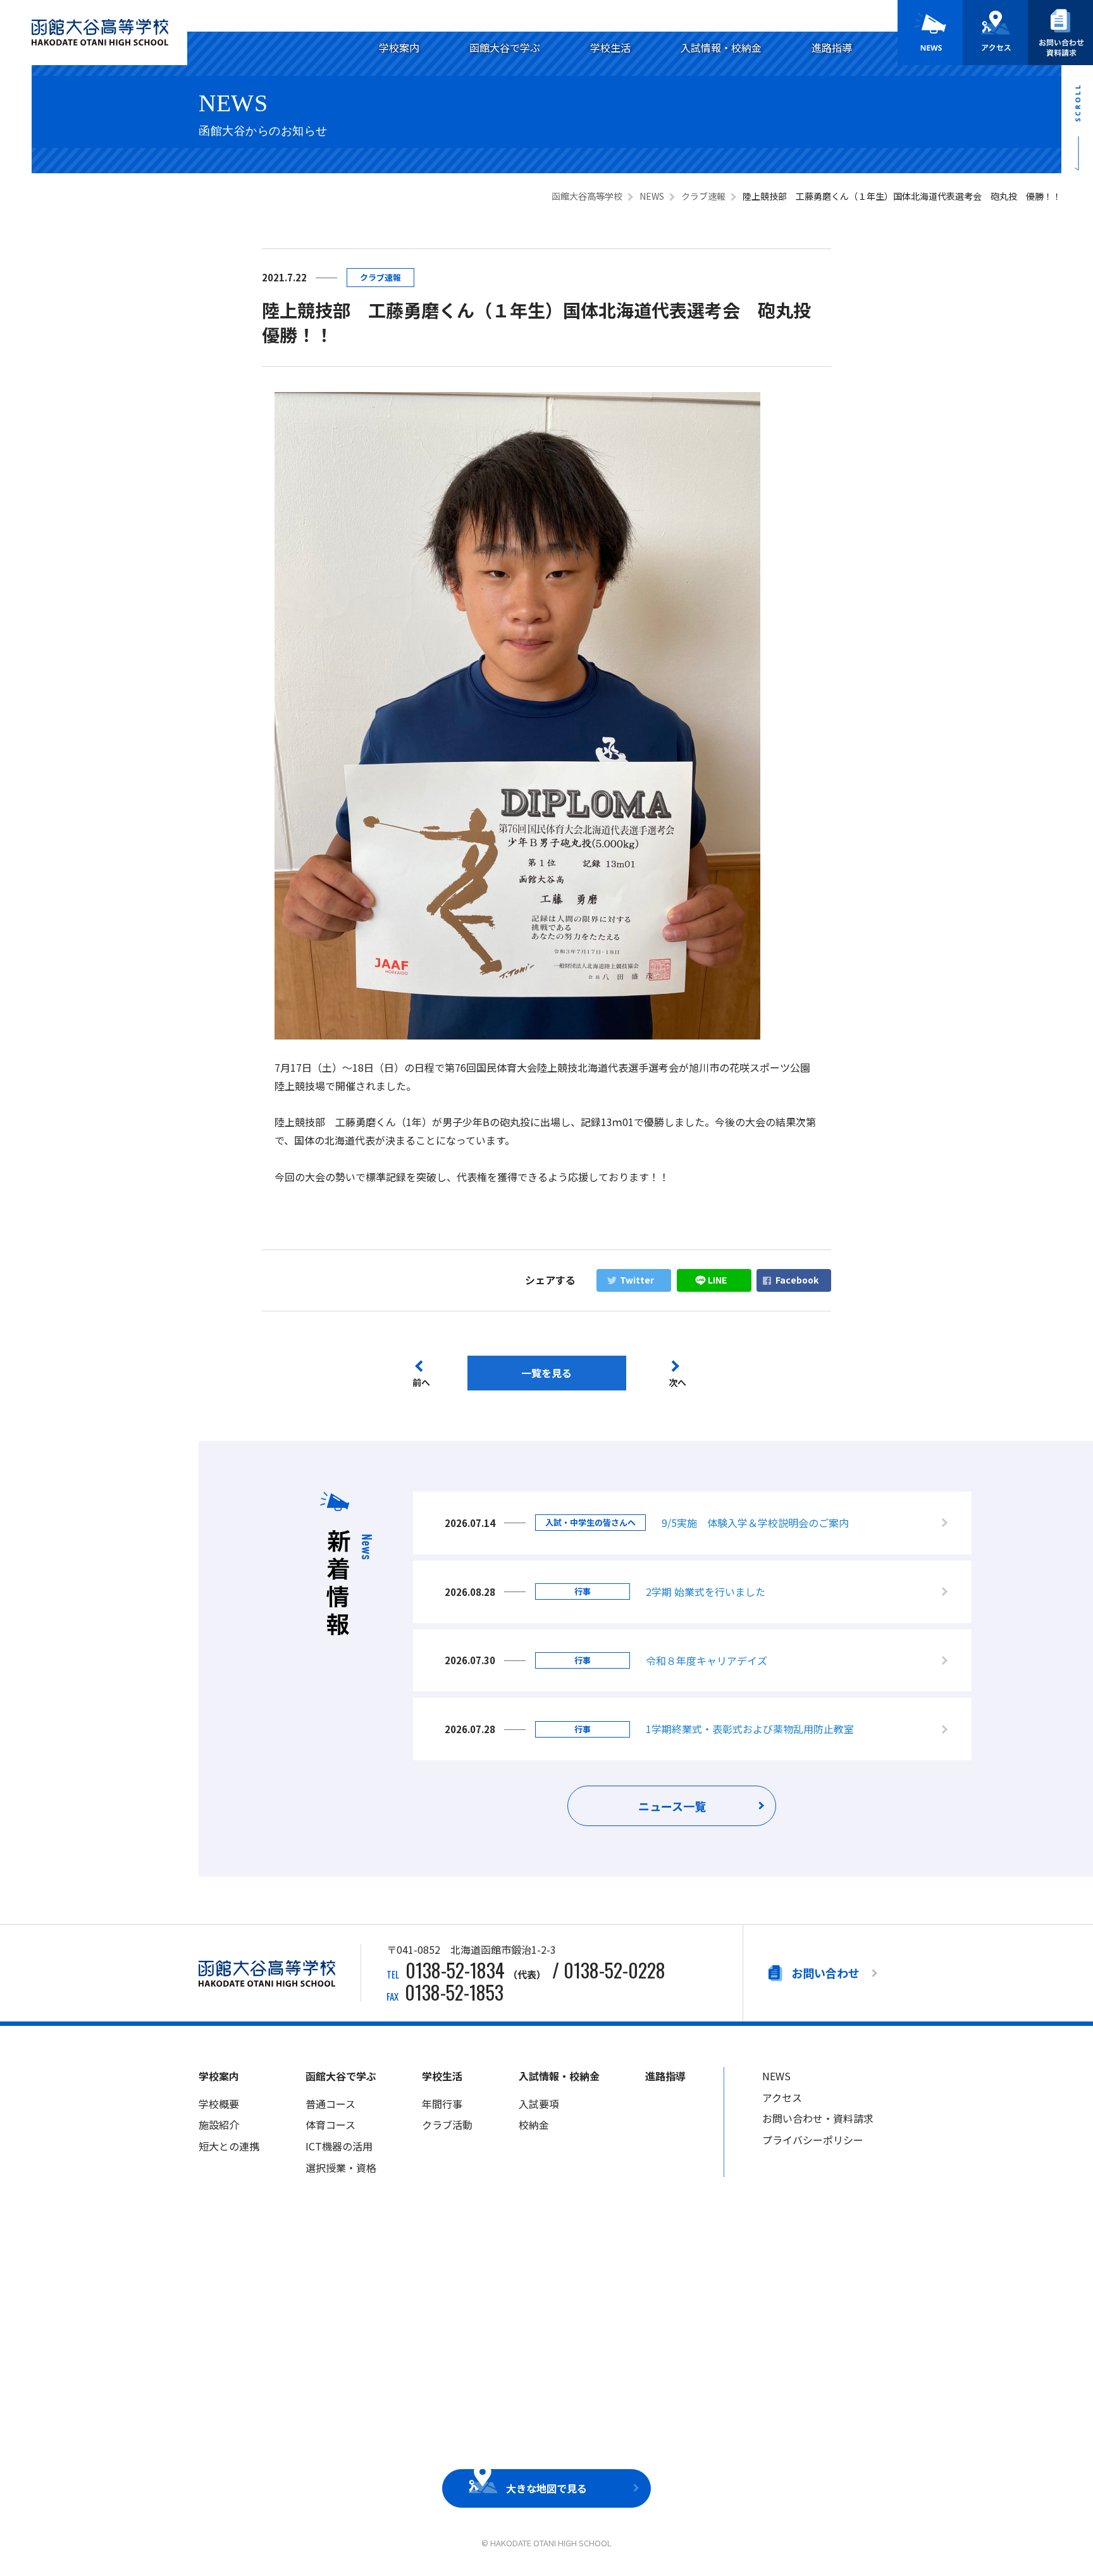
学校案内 (399, 47)
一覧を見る (546, 1373)
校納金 (534, 2125)
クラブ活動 (447, 2125)
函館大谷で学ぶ (505, 47)
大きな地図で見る (546, 2488)
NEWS (776, 2076)
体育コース (330, 2125)
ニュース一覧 (672, 1806)
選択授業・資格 (341, 2168)
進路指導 (832, 47)
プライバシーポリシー (813, 2140)
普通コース (330, 2104)
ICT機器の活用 (339, 2146)
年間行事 (442, 2104)
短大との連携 (229, 2146)
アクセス (782, 2097)
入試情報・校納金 (721, 47)
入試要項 (539, 2104)
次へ (677, 1382)
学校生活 (610, 47)
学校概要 (219, 2104)
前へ (421, 1382)
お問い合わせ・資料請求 (818, 2118)
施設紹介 (219, 2125)
